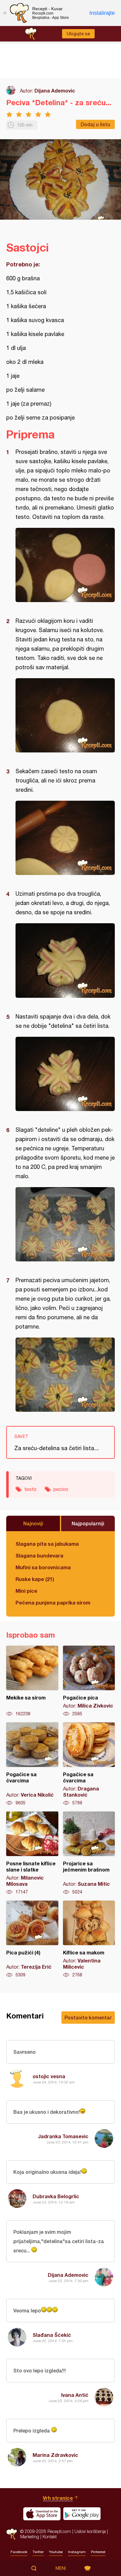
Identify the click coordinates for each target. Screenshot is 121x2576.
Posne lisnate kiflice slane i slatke (32, 1853)
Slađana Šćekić (52, 2335)
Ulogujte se (78, 34)
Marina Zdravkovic (55, 2455)
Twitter (38, 2552)
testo (30, 1489)
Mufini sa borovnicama (43, 1567)
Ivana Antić (75, 2395)
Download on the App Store (42, 2514)
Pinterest (98, 2552)
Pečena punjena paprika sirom (53, 1602)
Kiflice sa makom (89, 1939)
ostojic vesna (49, 2076)
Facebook (19, 2552)
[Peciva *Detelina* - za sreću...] (65, 565)
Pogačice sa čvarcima (32, 1764)
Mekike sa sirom (32, 1681)
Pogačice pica (89, 1681)
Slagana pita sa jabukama (47, 1544)
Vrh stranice (58, 2498)
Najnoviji (33, 1523)
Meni (61, 2568)
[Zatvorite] (5, 13)
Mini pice (26, 1591)
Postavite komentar (88, 2017)
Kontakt (50, 2537)
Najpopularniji (88, 1523)
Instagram (77, 2552)
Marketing (30, 2537)
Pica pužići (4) (32, 1939)
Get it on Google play (82, 2514)
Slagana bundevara (39, 1555)
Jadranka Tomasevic (63, 2136)
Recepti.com (12, 2534)
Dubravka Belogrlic (56, 2196)
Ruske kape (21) (35, 1579)
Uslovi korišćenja (90, 2531)
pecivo (61, 1489)
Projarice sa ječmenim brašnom (89, 1853)
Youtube (56, 2552)
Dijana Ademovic (55, 90)
